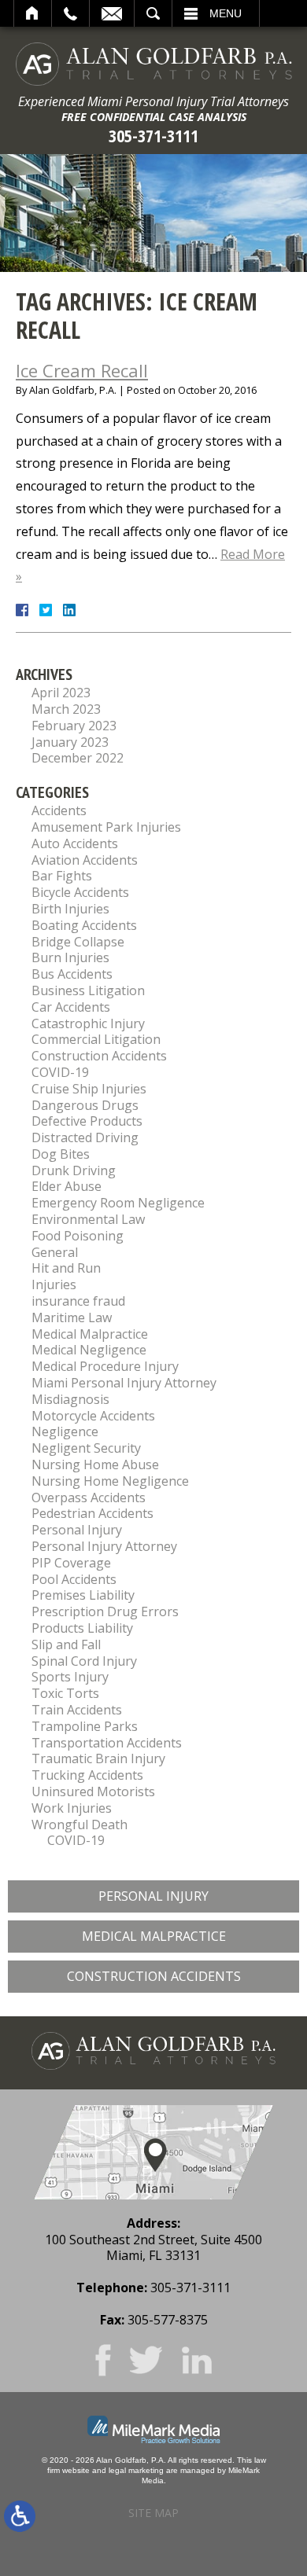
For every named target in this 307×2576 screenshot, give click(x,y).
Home (33, 13)
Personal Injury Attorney (104, 1546)
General (55, 1252)
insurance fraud (78, 1301)
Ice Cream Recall (82, 370)
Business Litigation (88, 990)
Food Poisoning (78, 1236)
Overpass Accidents (89, 1497)
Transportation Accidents (107, 1743)
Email (112, 13)
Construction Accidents (99, 1056)
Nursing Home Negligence (110, 1481)
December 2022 (78, 758)
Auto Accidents (75, 843)
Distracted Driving (85, 1137)
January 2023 (70, 742)
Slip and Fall (66, 1644)
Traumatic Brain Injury (98, 1758)
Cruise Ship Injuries (89, 1089)
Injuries (54, 1284)
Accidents (59, 810)
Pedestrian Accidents (92, 1513)
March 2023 (66, 709)
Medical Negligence (89, 1350)
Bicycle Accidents (80, 892)
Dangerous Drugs (85, 1105)
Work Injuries (72, 1808)
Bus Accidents (72, 974)
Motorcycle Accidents (93, 1416)
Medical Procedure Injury (105, 1366)
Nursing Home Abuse (95, 1464)
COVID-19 (60, 1072)
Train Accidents (77, 1710)
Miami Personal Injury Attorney (124, 1383)
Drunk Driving (74, 1170)
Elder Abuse (67, 1186)
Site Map (153, 2513)
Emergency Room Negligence (118, 1203)
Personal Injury (77, 1530)
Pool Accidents (74, 1579)
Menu (226, 13)
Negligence (65, 1431)
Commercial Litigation (96, 1039)
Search (153, 13)
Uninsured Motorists (93, 1791)
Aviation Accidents (85, 860)
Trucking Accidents (87, 1775)
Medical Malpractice (90, 1334)
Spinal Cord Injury (84, 1661)
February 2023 (74, 726)
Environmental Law (88, 1219)
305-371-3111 (153, 136)
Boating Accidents (84, 925)
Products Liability (82, 1628)
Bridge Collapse (78, 942)
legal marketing (136, 2470)
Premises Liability (83, 1595)
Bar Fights (62, 876)
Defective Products (87, 1121)
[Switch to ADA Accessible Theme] (20, 2516)
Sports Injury (70, 1677)
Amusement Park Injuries (106, 827)
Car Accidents (71, 1007)
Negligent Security (86, 1448)
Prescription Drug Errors (105, 1611)
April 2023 (61, 693)
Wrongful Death (80, 1825)
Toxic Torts (65, 1693)
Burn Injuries (70, 957)
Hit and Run (66, 1268)
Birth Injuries (70, 909)
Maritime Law (72, 1317)
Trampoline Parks (85, 1726)
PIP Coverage (71, 1563)
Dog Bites (61, 1154)
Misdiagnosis (70, 1399)
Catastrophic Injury (88, 1023)
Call (70, 13)
